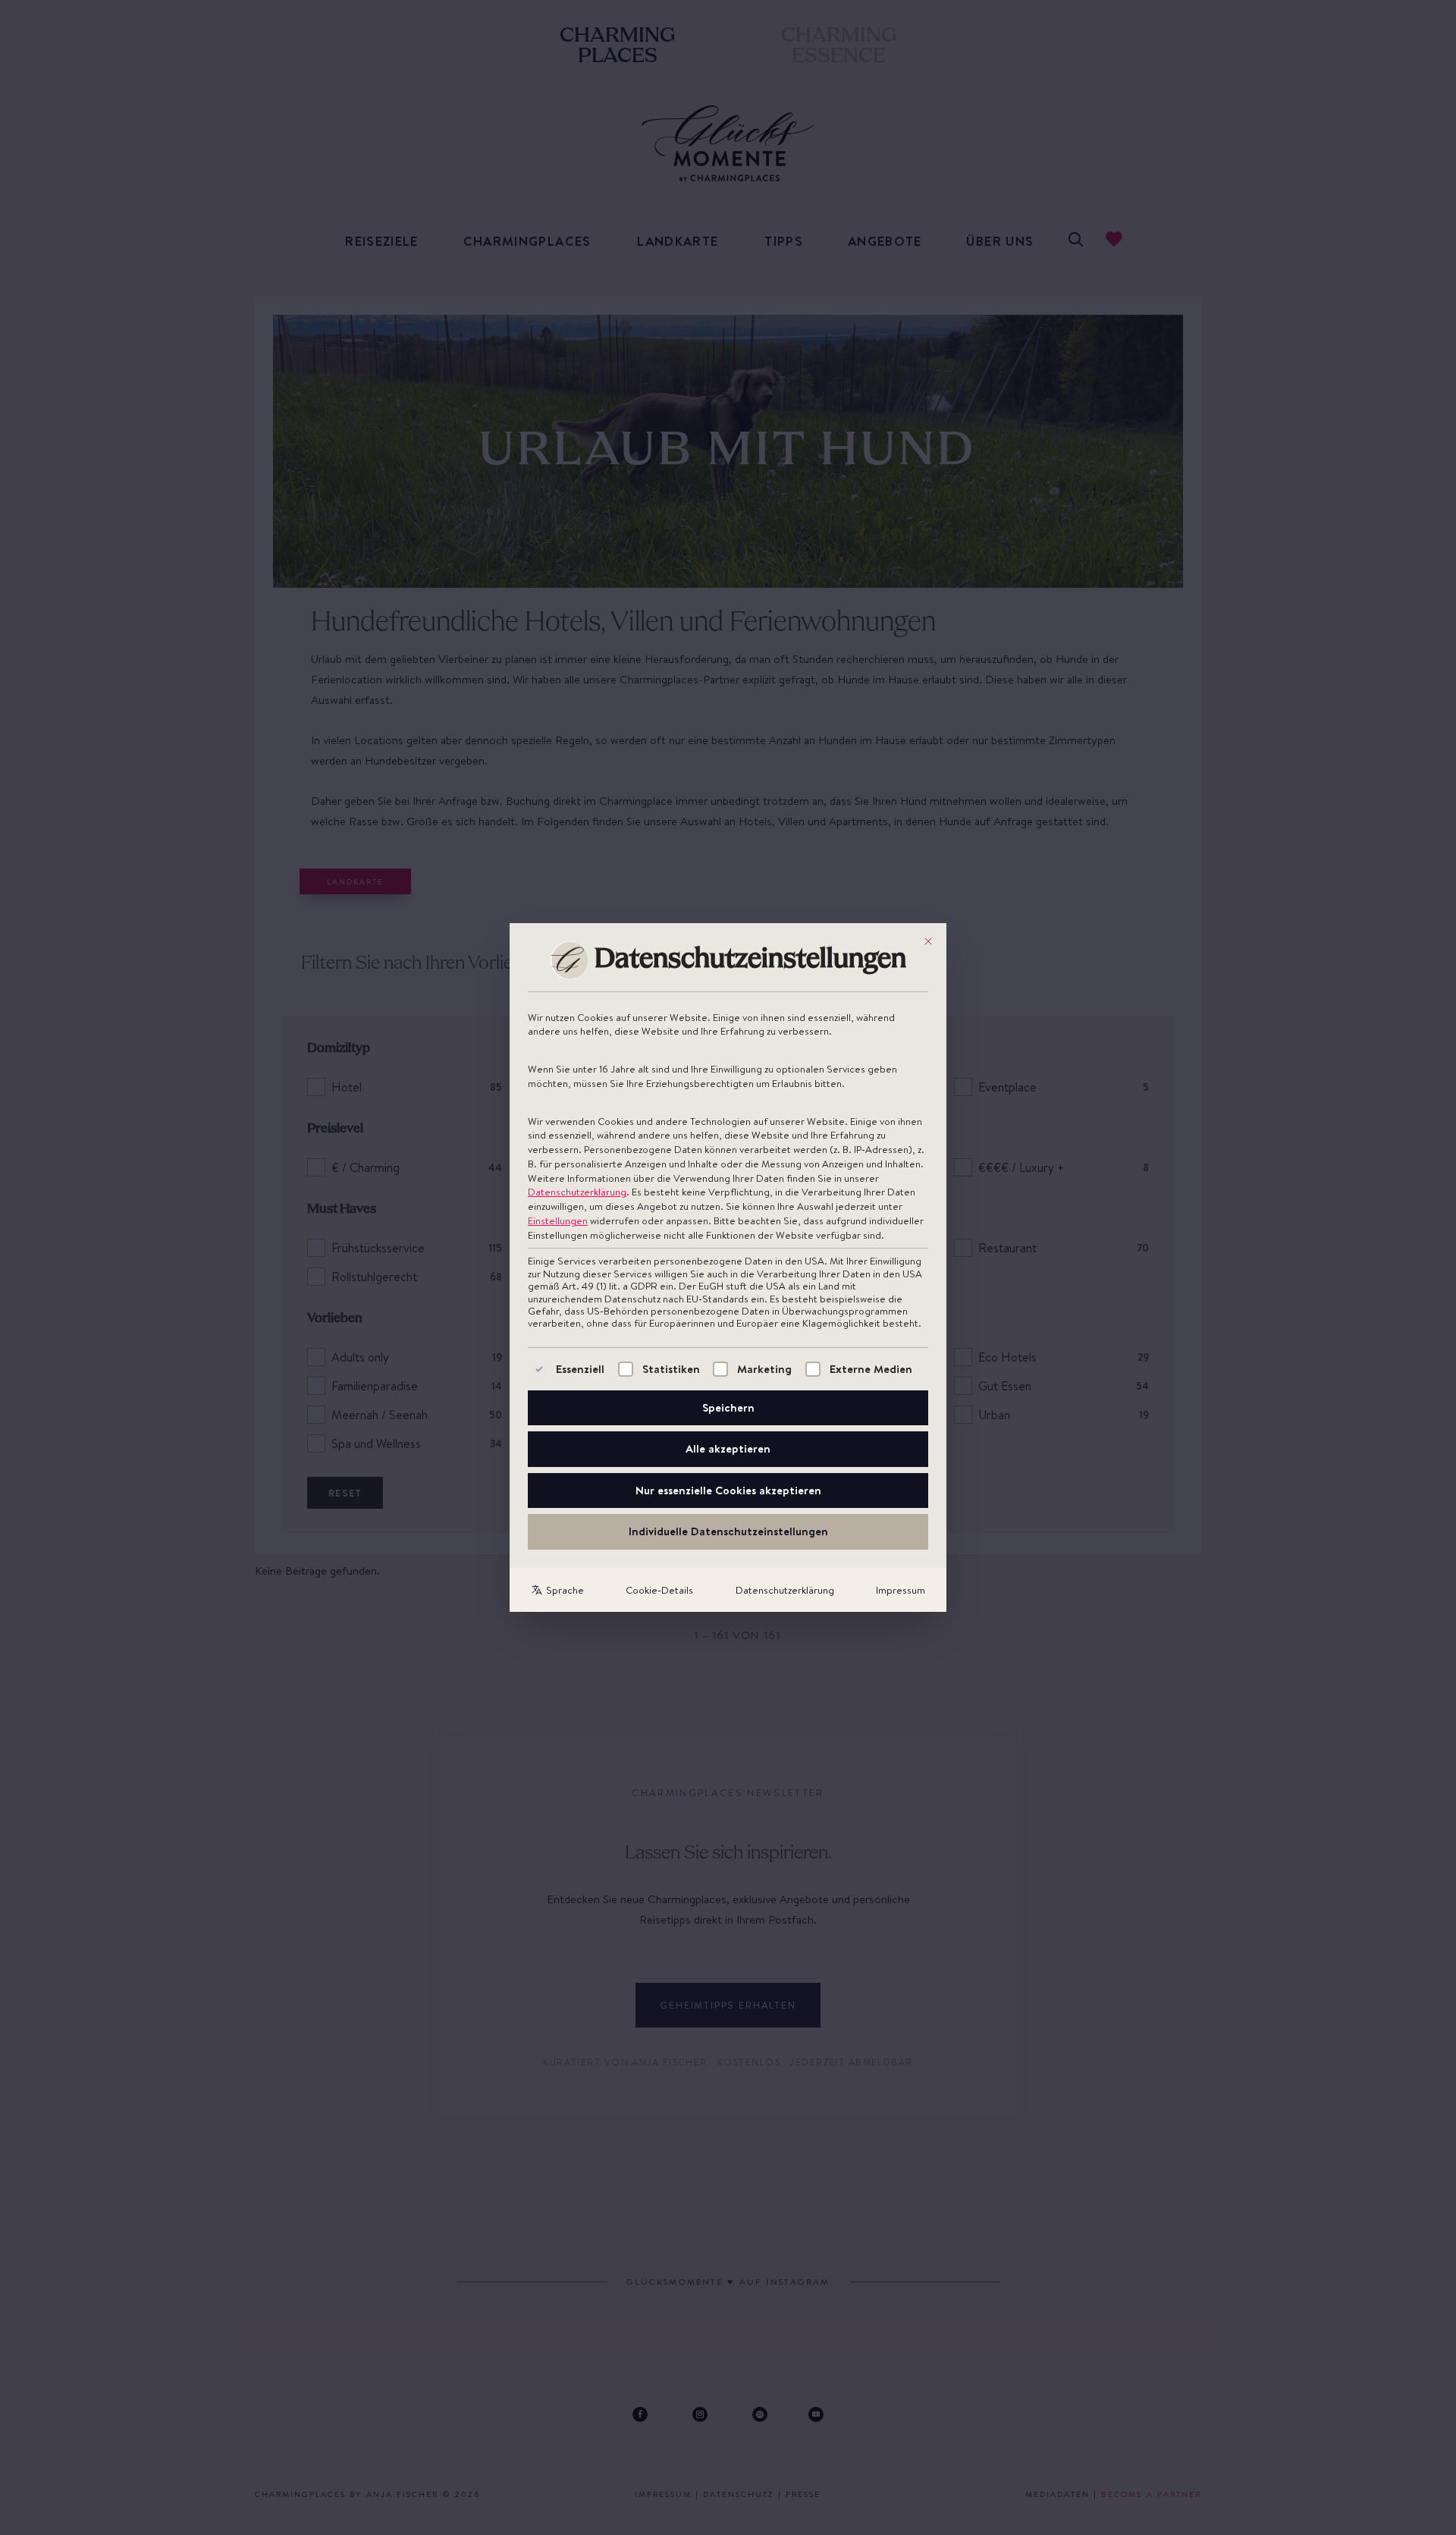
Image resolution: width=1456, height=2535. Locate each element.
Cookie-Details (659, 1590)
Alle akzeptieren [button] (728, 1448)
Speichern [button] (728, 1407)
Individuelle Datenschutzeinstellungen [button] (728, 1531)
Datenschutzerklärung (577, 1192)
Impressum (901, 1590)
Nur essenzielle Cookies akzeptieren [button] (728, 1490)
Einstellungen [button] (558, 1220)
